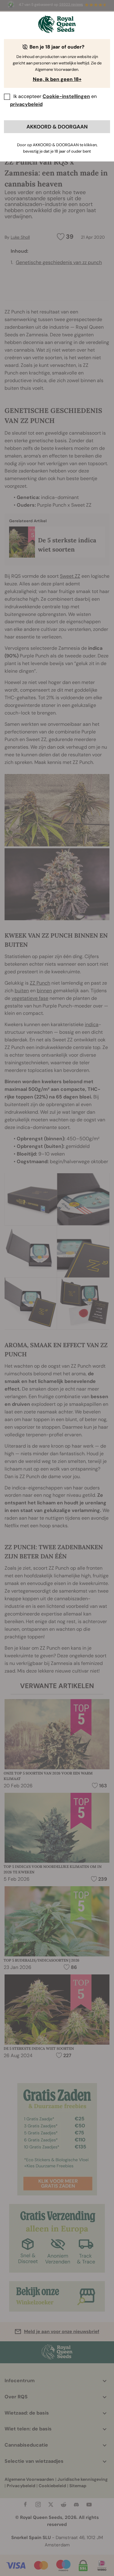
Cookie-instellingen (66, 96)
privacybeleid (26, 104)
